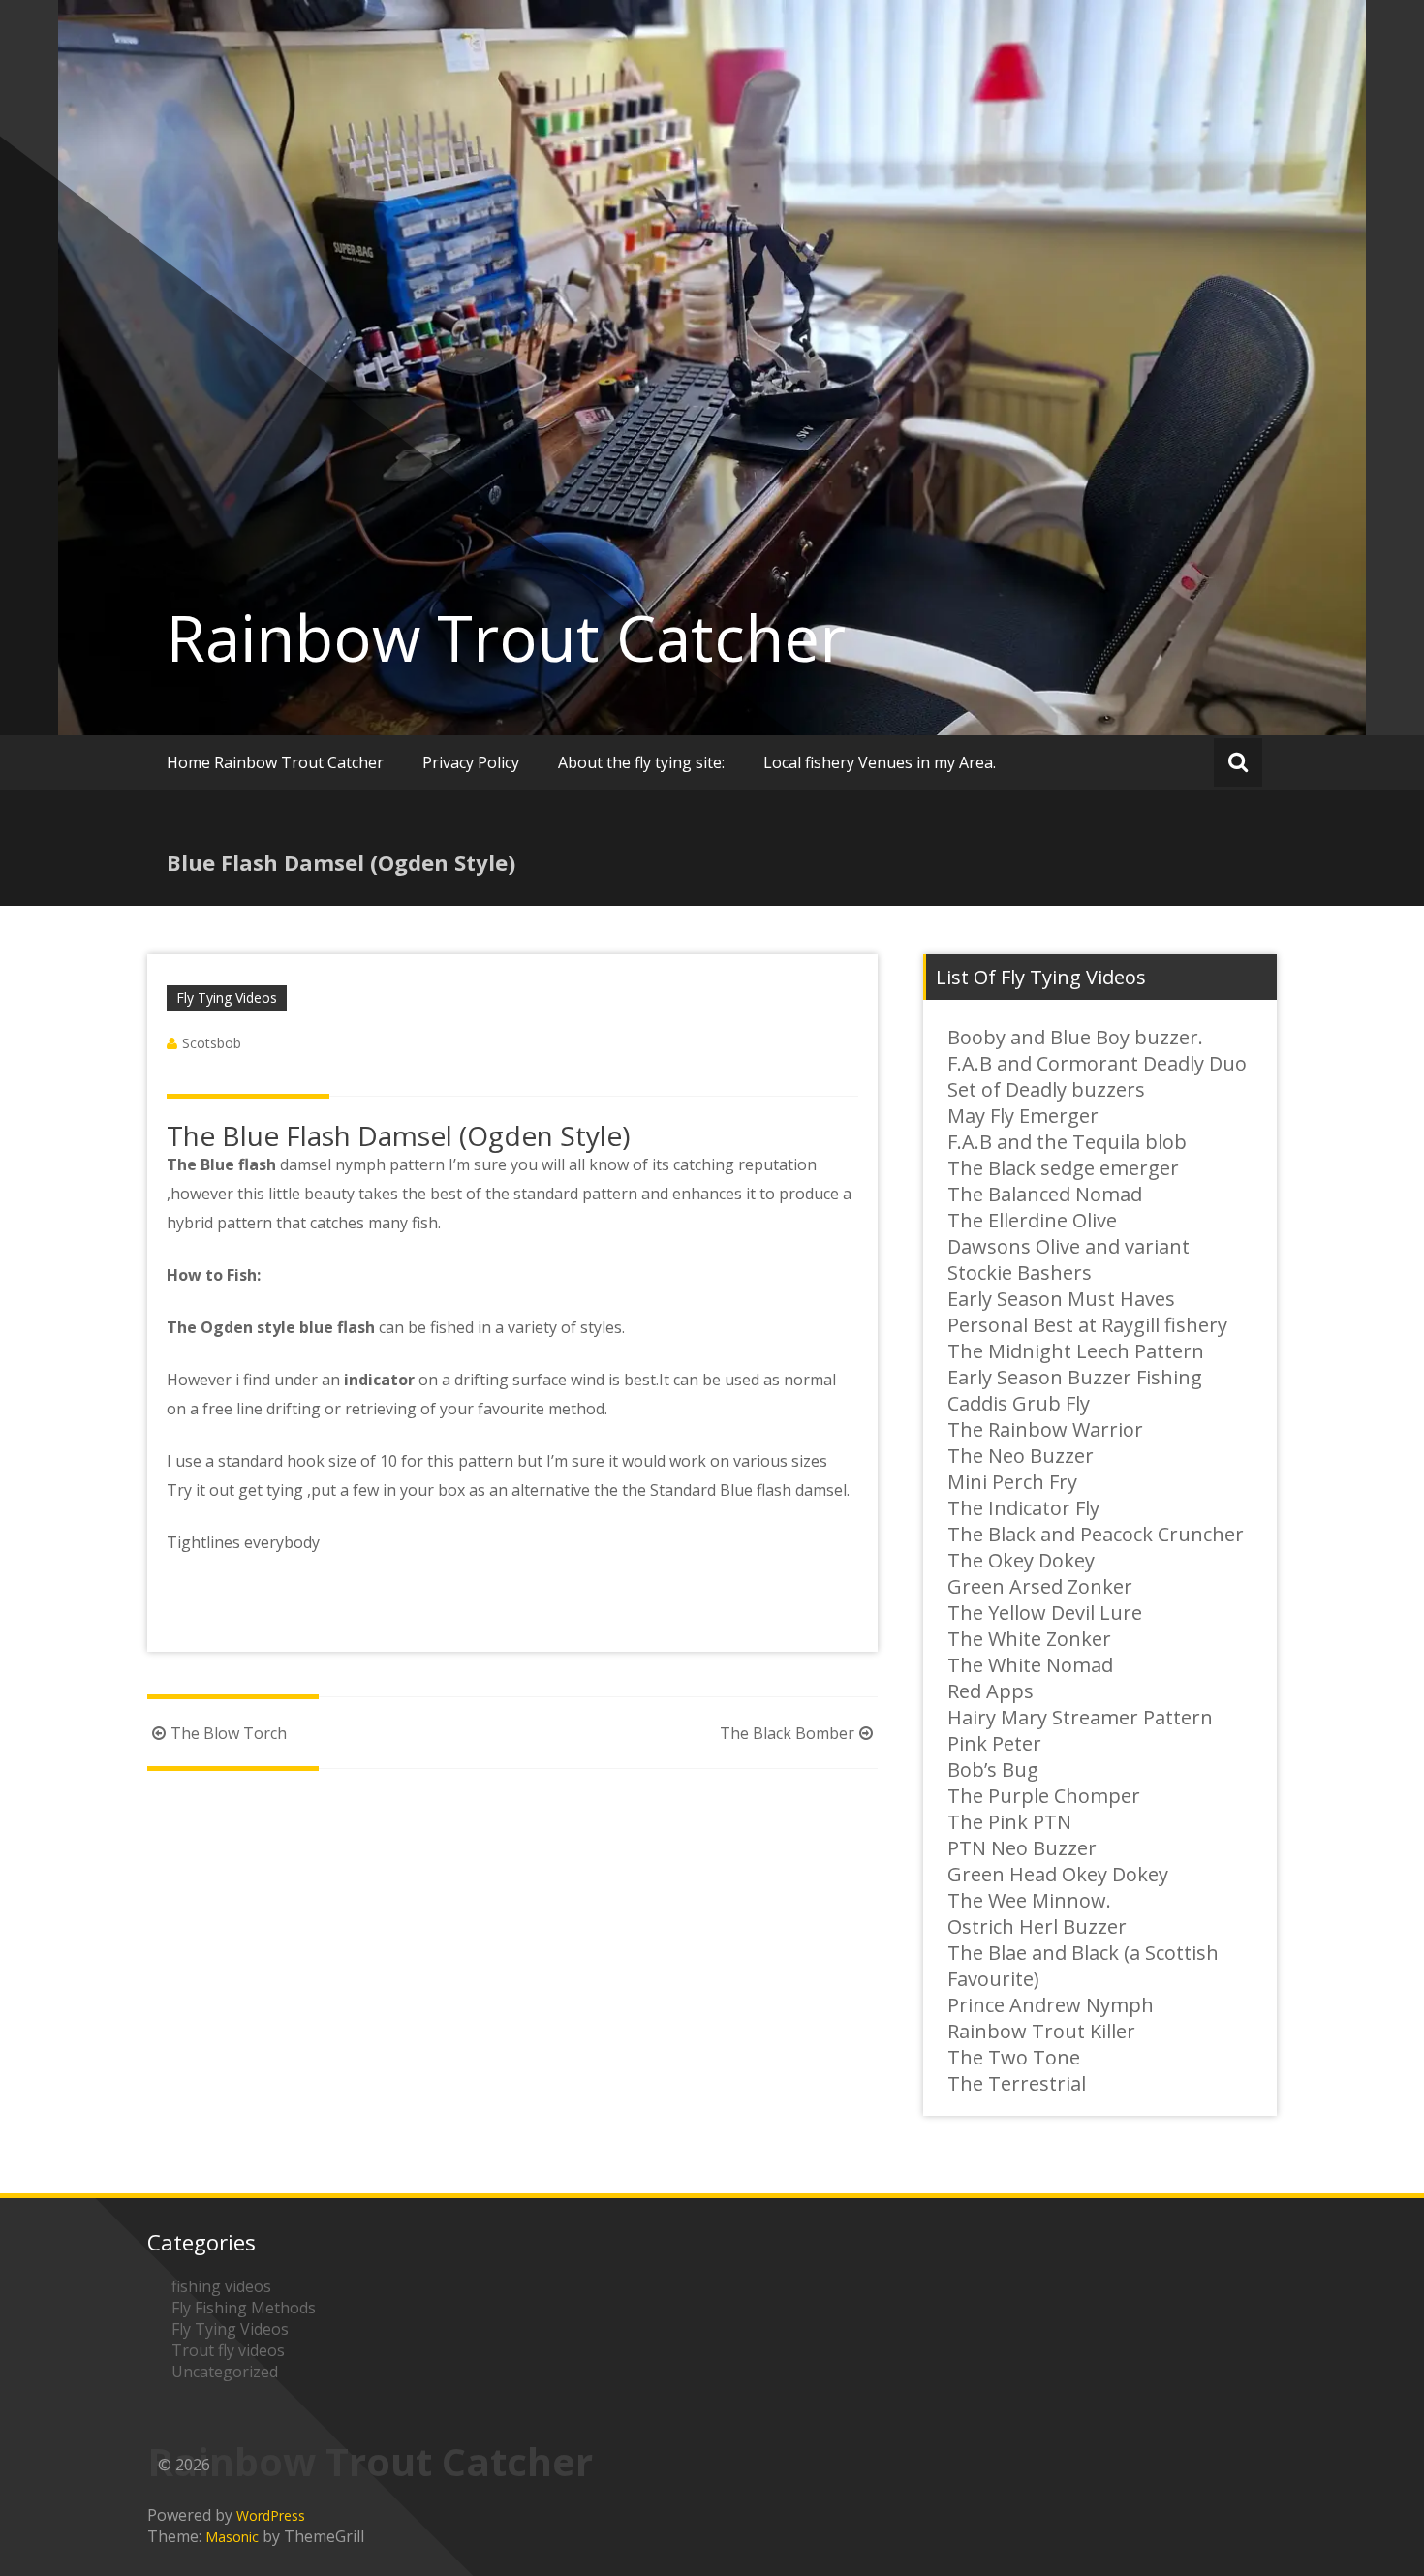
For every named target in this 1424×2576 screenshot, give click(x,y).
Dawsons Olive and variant (1068, 1246)
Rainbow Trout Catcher (506, 637)
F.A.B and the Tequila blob (1067, 1142)
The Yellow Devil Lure (1045, 1613)
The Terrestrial (1017, 2083)
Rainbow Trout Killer (1041, 2031)
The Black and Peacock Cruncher (1096, 1534)
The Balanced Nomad (1045, 1194)
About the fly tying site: (641, 762)
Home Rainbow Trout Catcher (275, 762)
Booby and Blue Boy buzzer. (1075, 1037)
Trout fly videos (228, 2350)
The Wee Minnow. (1029, 1900)
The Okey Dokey (1021, 1560)
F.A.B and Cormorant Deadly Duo (1097, 1063)
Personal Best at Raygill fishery (1087, 1325)
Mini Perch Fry (1012, 1482)
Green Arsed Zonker (1040, 1586)
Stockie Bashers (1020, 1272)
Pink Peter (994, 1743)
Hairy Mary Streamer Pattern (1080, 1717)
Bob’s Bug (993, 1769)
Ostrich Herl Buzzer (1037, 1926)
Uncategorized (225, 2372)
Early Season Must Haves (1061, 1299)
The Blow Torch (229, 1733)
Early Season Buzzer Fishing (1075, 1377)
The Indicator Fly (1023, 1508)
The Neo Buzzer (1021, 1456)
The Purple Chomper (1044, 1796)
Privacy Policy (471, 762)
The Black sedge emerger (1063, 1168)
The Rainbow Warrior (1045, 1429)
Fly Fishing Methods (244, 2308)
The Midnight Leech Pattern (1076, 1351)
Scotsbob (212, 1043)
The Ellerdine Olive (1032, 1220)
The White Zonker (1029, 1639)
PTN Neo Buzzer (1022, 1848)
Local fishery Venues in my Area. (880, 762)
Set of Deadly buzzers (1046, 1089)
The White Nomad (1030, 1665)
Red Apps (991, 1691)
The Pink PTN (1009, 1822)
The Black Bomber (787, 1733)
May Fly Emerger (1023, 1116)
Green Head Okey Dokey (1058, 1874)
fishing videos (221, 2286)
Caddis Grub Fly (1019, 1403)
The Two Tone (1014, 2057)
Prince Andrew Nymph (1051, 2005)
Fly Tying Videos (227, 997)
